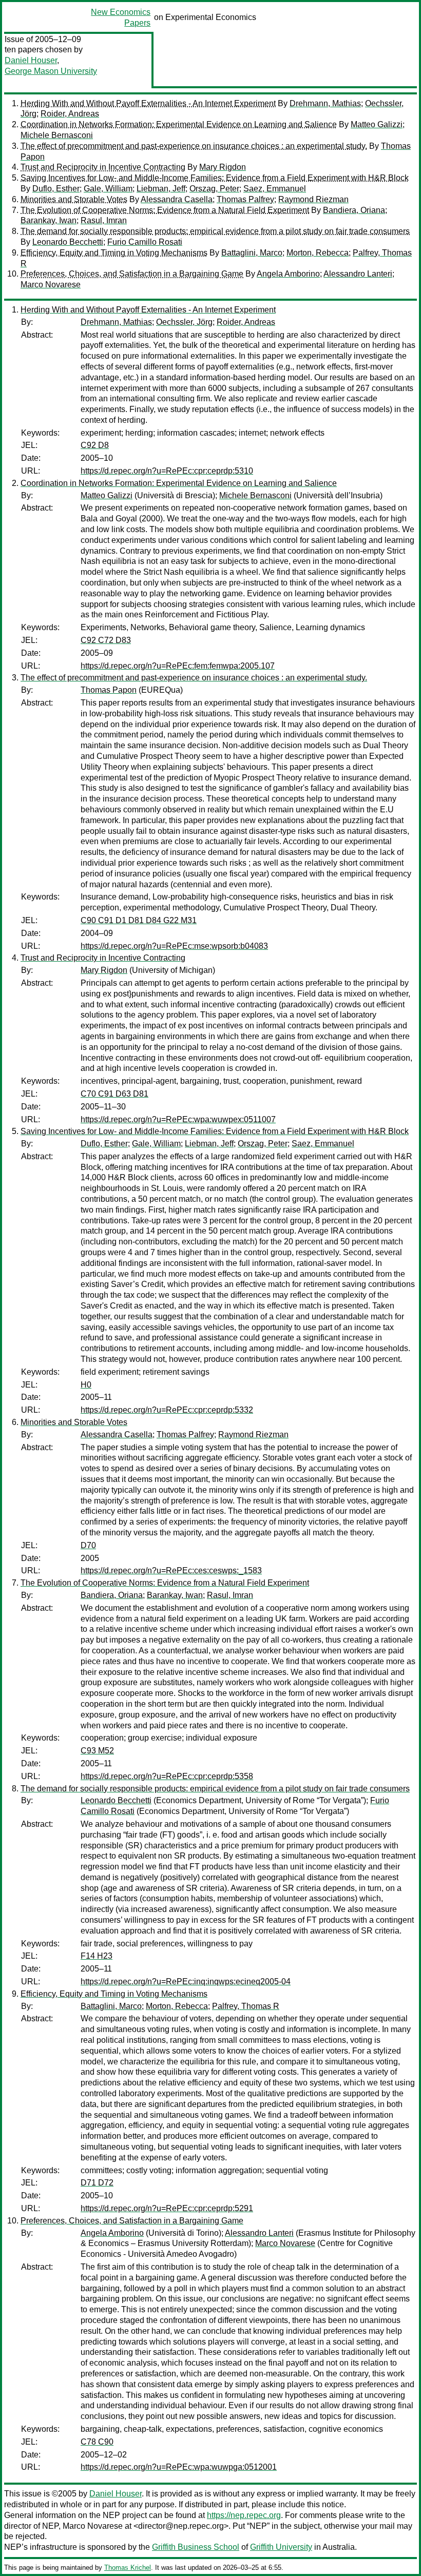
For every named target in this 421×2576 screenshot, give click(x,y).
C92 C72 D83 (106, 640)
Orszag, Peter (214, 189)
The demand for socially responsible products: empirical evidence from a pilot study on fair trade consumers (215, 231)
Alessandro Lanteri (358, 274)
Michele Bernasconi (57, 135)
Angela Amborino (288, 274)
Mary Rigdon (223, 167)
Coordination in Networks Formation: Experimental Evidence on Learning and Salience (179, 124)
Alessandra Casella (177, 199)
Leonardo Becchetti (68, 242)
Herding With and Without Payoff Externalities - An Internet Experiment (148, 103)
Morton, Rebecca (318, 253)
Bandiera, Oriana (354, 210)
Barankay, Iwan (49, 220)
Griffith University (281, 2547)
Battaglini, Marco (252, 253)
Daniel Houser (31, 60)
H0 (86, 1385)
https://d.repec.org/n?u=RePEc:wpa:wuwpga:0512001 (179, 2467)
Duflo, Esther (56, 189)
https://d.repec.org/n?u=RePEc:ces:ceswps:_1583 (171, 1570)
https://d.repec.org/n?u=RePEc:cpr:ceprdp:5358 (167, 1776)
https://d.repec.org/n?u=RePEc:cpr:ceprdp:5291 (167, 2208)
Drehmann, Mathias (325, 103)
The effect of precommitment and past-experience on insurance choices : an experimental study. (194, 146)
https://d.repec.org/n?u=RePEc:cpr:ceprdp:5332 (167, 1410)
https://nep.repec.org (244, 2515)
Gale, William (108, 189)
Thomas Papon (109, 690)
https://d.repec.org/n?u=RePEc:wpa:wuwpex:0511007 (178, 1119)
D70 (88, 1545)
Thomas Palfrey (245, 199)
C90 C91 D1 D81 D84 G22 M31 (139, 920)
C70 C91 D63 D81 (114, 1094)
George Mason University (51, 71)
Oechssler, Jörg (184, 322)
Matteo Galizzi (377, 124)
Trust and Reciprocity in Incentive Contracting (103, 167)
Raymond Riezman (313, 199)
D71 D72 (97, 2183)
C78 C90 (97, 2442)
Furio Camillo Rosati (145, 242)
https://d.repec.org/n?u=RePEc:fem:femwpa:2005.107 (178, 666)
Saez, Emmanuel (275, 189)
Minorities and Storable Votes (74, 199)
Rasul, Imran (104, 220)
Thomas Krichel (128, 2568)
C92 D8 (95, 445)
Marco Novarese (51, 285)
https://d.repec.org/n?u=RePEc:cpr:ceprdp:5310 (167, 471)
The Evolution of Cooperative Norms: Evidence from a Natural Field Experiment (165, 210)
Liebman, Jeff (161, 189)
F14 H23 (97, 1956)
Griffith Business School (196, 2547)
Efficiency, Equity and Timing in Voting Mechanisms (114, 253)
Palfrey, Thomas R (246, 2006)
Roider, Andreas (70, 114)
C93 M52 (97, 1751)
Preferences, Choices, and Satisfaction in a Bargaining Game (132, 274)
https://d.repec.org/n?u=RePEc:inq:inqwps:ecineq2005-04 (186, 1982)
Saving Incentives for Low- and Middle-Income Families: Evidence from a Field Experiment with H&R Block (215, 178)
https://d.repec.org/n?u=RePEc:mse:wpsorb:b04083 (174, 946)
